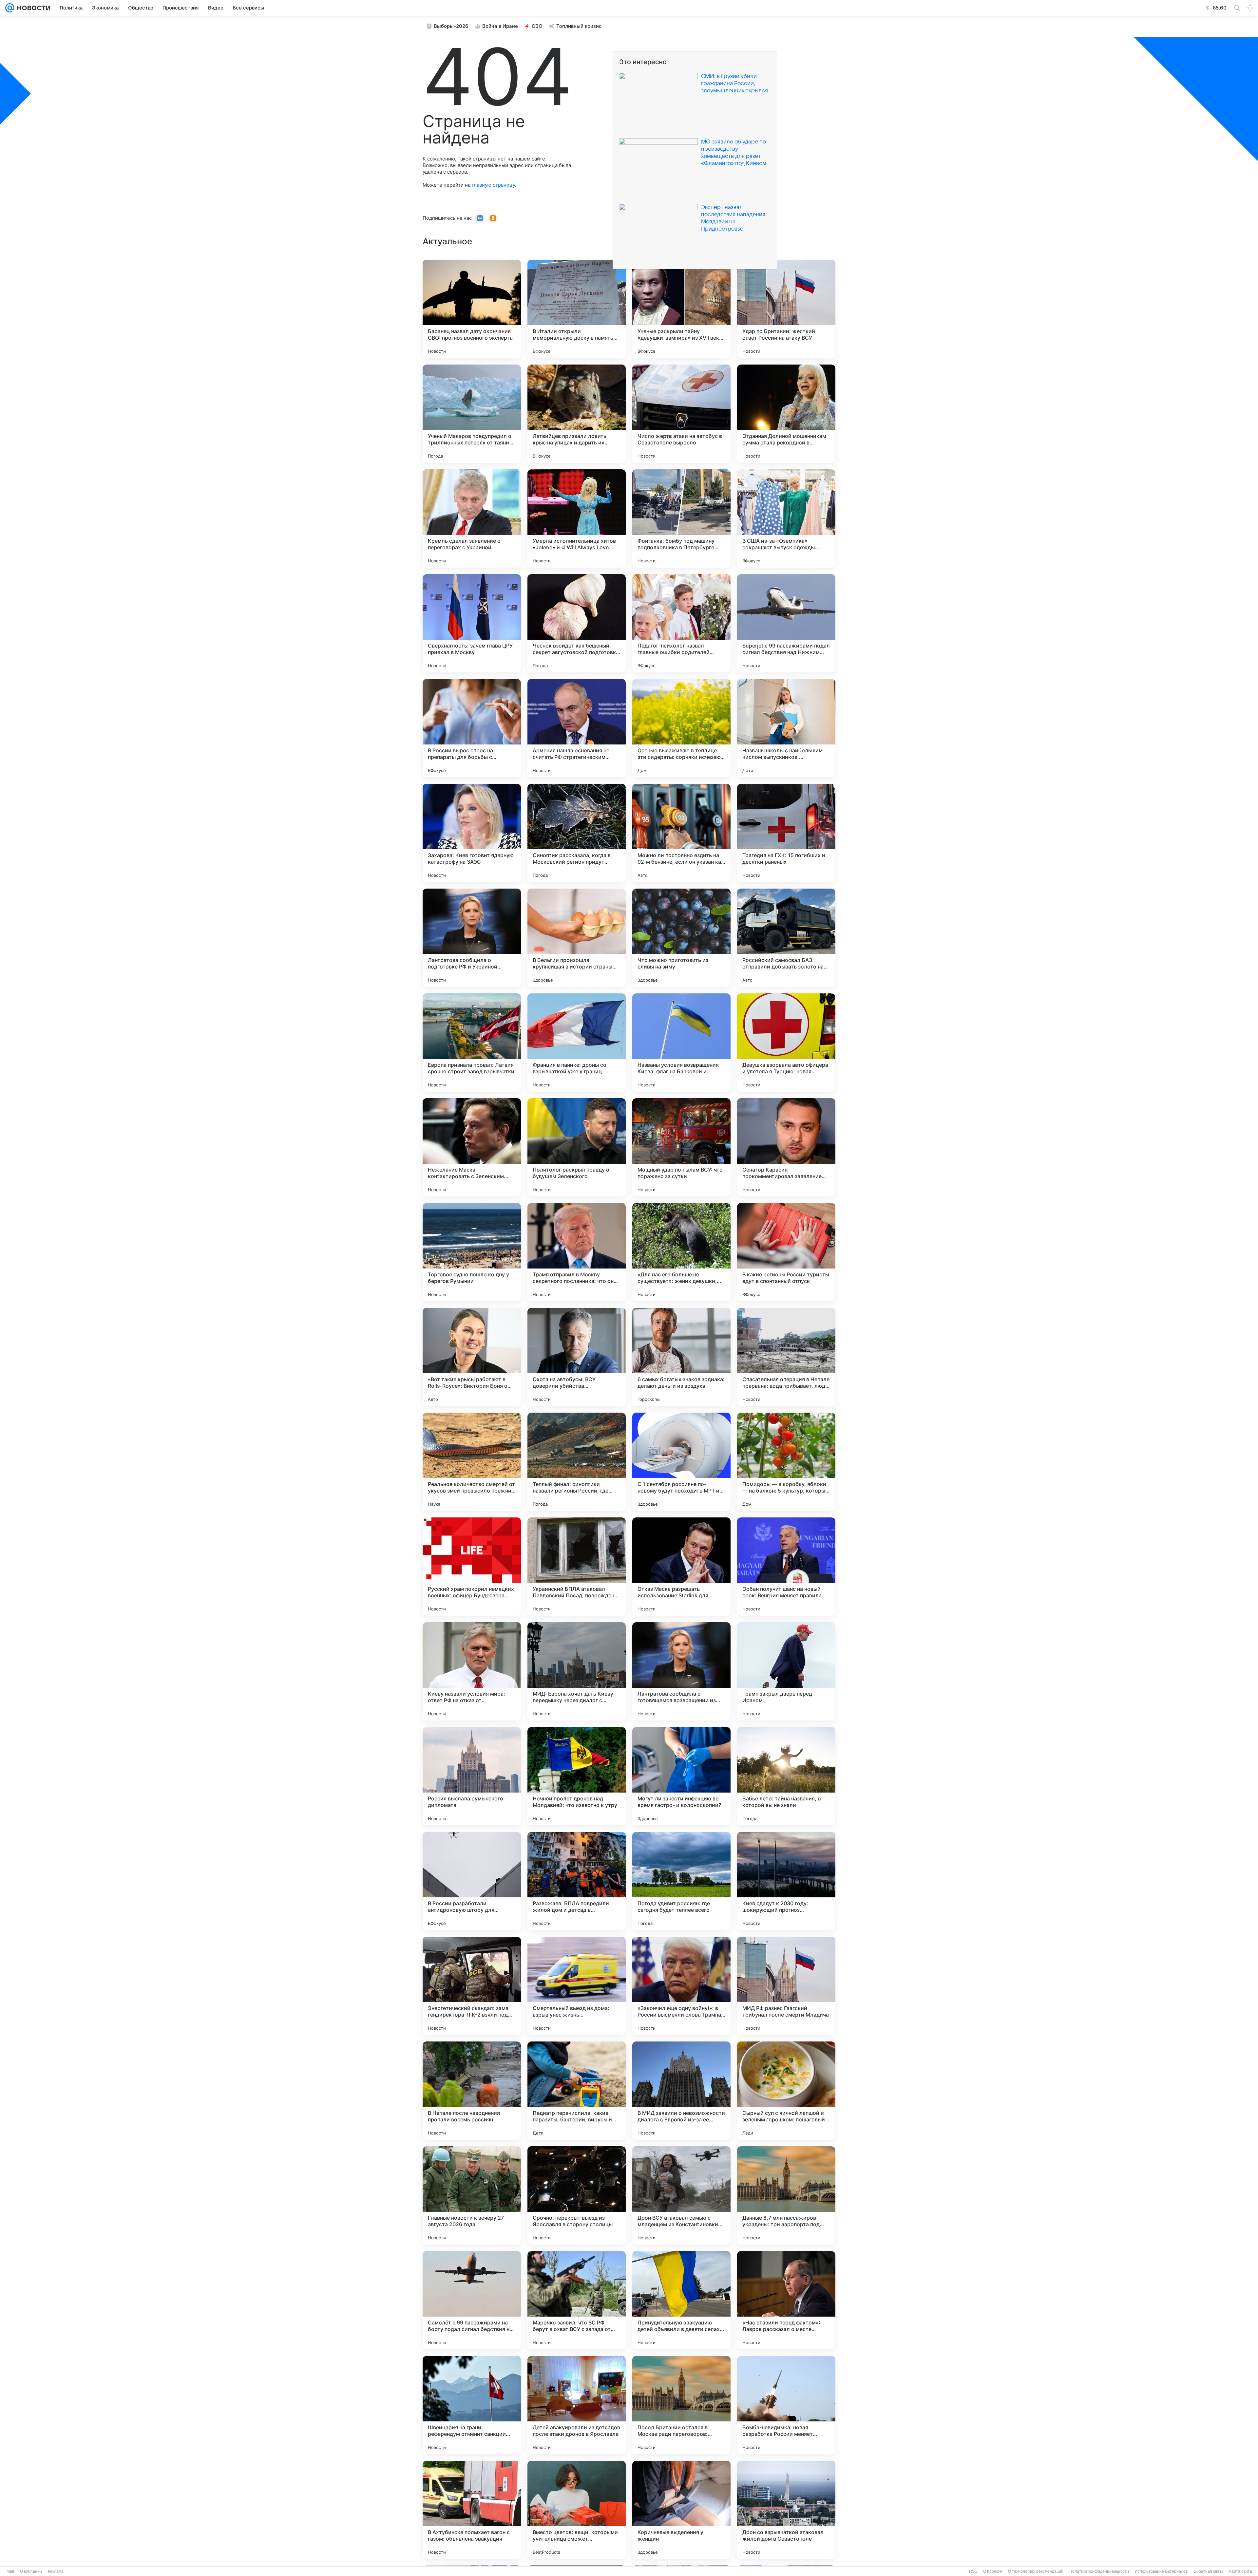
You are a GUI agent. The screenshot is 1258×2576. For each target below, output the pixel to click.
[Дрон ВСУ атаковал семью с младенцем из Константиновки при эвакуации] (681, 2195)
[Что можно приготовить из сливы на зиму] (681, 938)
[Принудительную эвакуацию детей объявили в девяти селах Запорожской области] (681, 2300)
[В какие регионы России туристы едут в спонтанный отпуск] (786, 1252)
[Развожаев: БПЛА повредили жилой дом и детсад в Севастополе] (577, 1881)
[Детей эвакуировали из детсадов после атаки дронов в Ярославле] (577, 2405)
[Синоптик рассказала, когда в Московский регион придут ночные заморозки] (577, 833)
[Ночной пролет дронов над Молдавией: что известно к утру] (577, 1776)
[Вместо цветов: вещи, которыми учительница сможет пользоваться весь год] (577, 2510)
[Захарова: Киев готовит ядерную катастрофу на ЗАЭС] (472, 833)
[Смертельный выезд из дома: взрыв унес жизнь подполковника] (577, 1986)
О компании (31, 2571)
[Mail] (10, 8)
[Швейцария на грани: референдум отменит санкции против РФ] (472, 2405)
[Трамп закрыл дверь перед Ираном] (786, 1671)
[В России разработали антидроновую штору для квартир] (472, 1881)
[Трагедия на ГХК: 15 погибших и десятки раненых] (786, 833)
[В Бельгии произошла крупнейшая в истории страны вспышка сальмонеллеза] (577, 938)
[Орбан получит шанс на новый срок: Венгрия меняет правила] (786, 1567)
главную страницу (493, 185)
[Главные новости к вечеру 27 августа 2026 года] (472, 2195)
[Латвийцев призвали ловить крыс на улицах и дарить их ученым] (577, 414)
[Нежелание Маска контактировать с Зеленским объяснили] (472, 1147)
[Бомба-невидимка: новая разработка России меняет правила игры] (786, 2405)
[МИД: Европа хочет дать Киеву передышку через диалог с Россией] (577, 1671)
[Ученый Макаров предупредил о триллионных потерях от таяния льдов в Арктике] (472, 414)
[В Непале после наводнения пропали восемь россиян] (472, 2091)
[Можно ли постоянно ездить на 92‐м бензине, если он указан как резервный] (681, 833)
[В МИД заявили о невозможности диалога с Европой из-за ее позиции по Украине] (681, 2091)
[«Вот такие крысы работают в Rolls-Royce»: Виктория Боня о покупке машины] (472, 1357)
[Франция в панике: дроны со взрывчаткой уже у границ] (577, 1043)
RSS (973, 2571)
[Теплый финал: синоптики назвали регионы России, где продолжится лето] (577, 1462)
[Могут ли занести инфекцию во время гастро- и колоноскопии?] (681, 1776)
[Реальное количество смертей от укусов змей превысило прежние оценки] (472, 1462)
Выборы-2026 (451, 26)
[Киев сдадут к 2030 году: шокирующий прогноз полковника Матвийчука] (786, 1881)
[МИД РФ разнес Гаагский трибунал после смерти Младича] (786, 1986)
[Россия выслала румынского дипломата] (472, 1776)
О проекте (993, 2571)
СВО (537, 26)
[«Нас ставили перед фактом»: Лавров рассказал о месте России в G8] (786, 2300)
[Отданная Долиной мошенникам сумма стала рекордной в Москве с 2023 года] (786, 414)
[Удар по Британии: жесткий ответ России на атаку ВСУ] (786, 309)
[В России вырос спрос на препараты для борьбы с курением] (472, 728)
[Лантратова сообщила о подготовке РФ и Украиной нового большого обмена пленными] (472, 938)
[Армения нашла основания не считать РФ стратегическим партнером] (577, 728)
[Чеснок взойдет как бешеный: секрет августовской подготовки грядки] (577, 623)
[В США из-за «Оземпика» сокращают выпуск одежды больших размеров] (786, 518)
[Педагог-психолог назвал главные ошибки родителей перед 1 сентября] (681, 623)
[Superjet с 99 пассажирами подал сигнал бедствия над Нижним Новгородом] (786, 623)
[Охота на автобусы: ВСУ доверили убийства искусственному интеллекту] (577, 1357)
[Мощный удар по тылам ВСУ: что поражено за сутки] (681, 1147)
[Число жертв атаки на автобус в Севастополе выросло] (681, 414)
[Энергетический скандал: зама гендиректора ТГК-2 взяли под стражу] (472, 1986)
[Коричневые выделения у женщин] (681, 2510)
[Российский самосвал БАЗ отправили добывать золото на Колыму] (786, 938)
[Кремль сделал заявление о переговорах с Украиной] (472, 518)
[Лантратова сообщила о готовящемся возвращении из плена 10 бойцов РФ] (681, 1671)
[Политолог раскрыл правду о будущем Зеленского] (577, 1147)
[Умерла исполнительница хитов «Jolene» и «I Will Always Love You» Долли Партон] (577, 518)
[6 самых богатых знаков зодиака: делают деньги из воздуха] (681, 1357)
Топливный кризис (579, 26)
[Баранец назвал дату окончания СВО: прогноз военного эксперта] (472, 309)
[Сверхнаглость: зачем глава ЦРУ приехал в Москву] (472, 623)
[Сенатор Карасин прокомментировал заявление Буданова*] (786, 1147)
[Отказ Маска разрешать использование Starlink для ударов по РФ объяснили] (681, 1567)
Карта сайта (1241, 2571)
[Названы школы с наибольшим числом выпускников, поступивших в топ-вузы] (786, 728)
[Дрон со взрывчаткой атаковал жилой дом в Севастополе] (786, 2510)
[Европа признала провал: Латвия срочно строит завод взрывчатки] (472, 1043)
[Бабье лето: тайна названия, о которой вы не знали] (786, 1776)
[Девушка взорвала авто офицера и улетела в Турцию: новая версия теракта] (786, 1043)
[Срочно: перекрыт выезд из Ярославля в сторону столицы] (577, 2195)
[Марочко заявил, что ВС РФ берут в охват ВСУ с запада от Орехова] (577, 2300)
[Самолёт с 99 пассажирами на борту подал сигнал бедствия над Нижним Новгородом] (472, 2300)
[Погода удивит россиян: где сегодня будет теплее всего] (681, 1881)
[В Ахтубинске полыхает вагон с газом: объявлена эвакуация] (472, 2510)
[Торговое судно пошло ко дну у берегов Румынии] (472, 1252)
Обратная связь (1208, 2571)
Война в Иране (500, 26)
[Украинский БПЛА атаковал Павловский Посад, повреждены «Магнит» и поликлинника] (577, 1567)
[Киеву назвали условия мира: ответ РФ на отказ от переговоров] (472, 1671)
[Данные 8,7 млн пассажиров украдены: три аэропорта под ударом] (786, 2195)
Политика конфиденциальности (1099, 2571)
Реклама (56, 2571)
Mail (10, 2571)
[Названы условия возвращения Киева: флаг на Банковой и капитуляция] (681, 1043)
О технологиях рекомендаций (1036, 2571)
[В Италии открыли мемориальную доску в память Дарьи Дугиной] (577, 309)
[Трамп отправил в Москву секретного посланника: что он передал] (577, 1252)
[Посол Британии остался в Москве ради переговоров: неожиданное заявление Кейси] (681, 2405)
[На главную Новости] (32, 8)
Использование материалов (1161, 2571)
